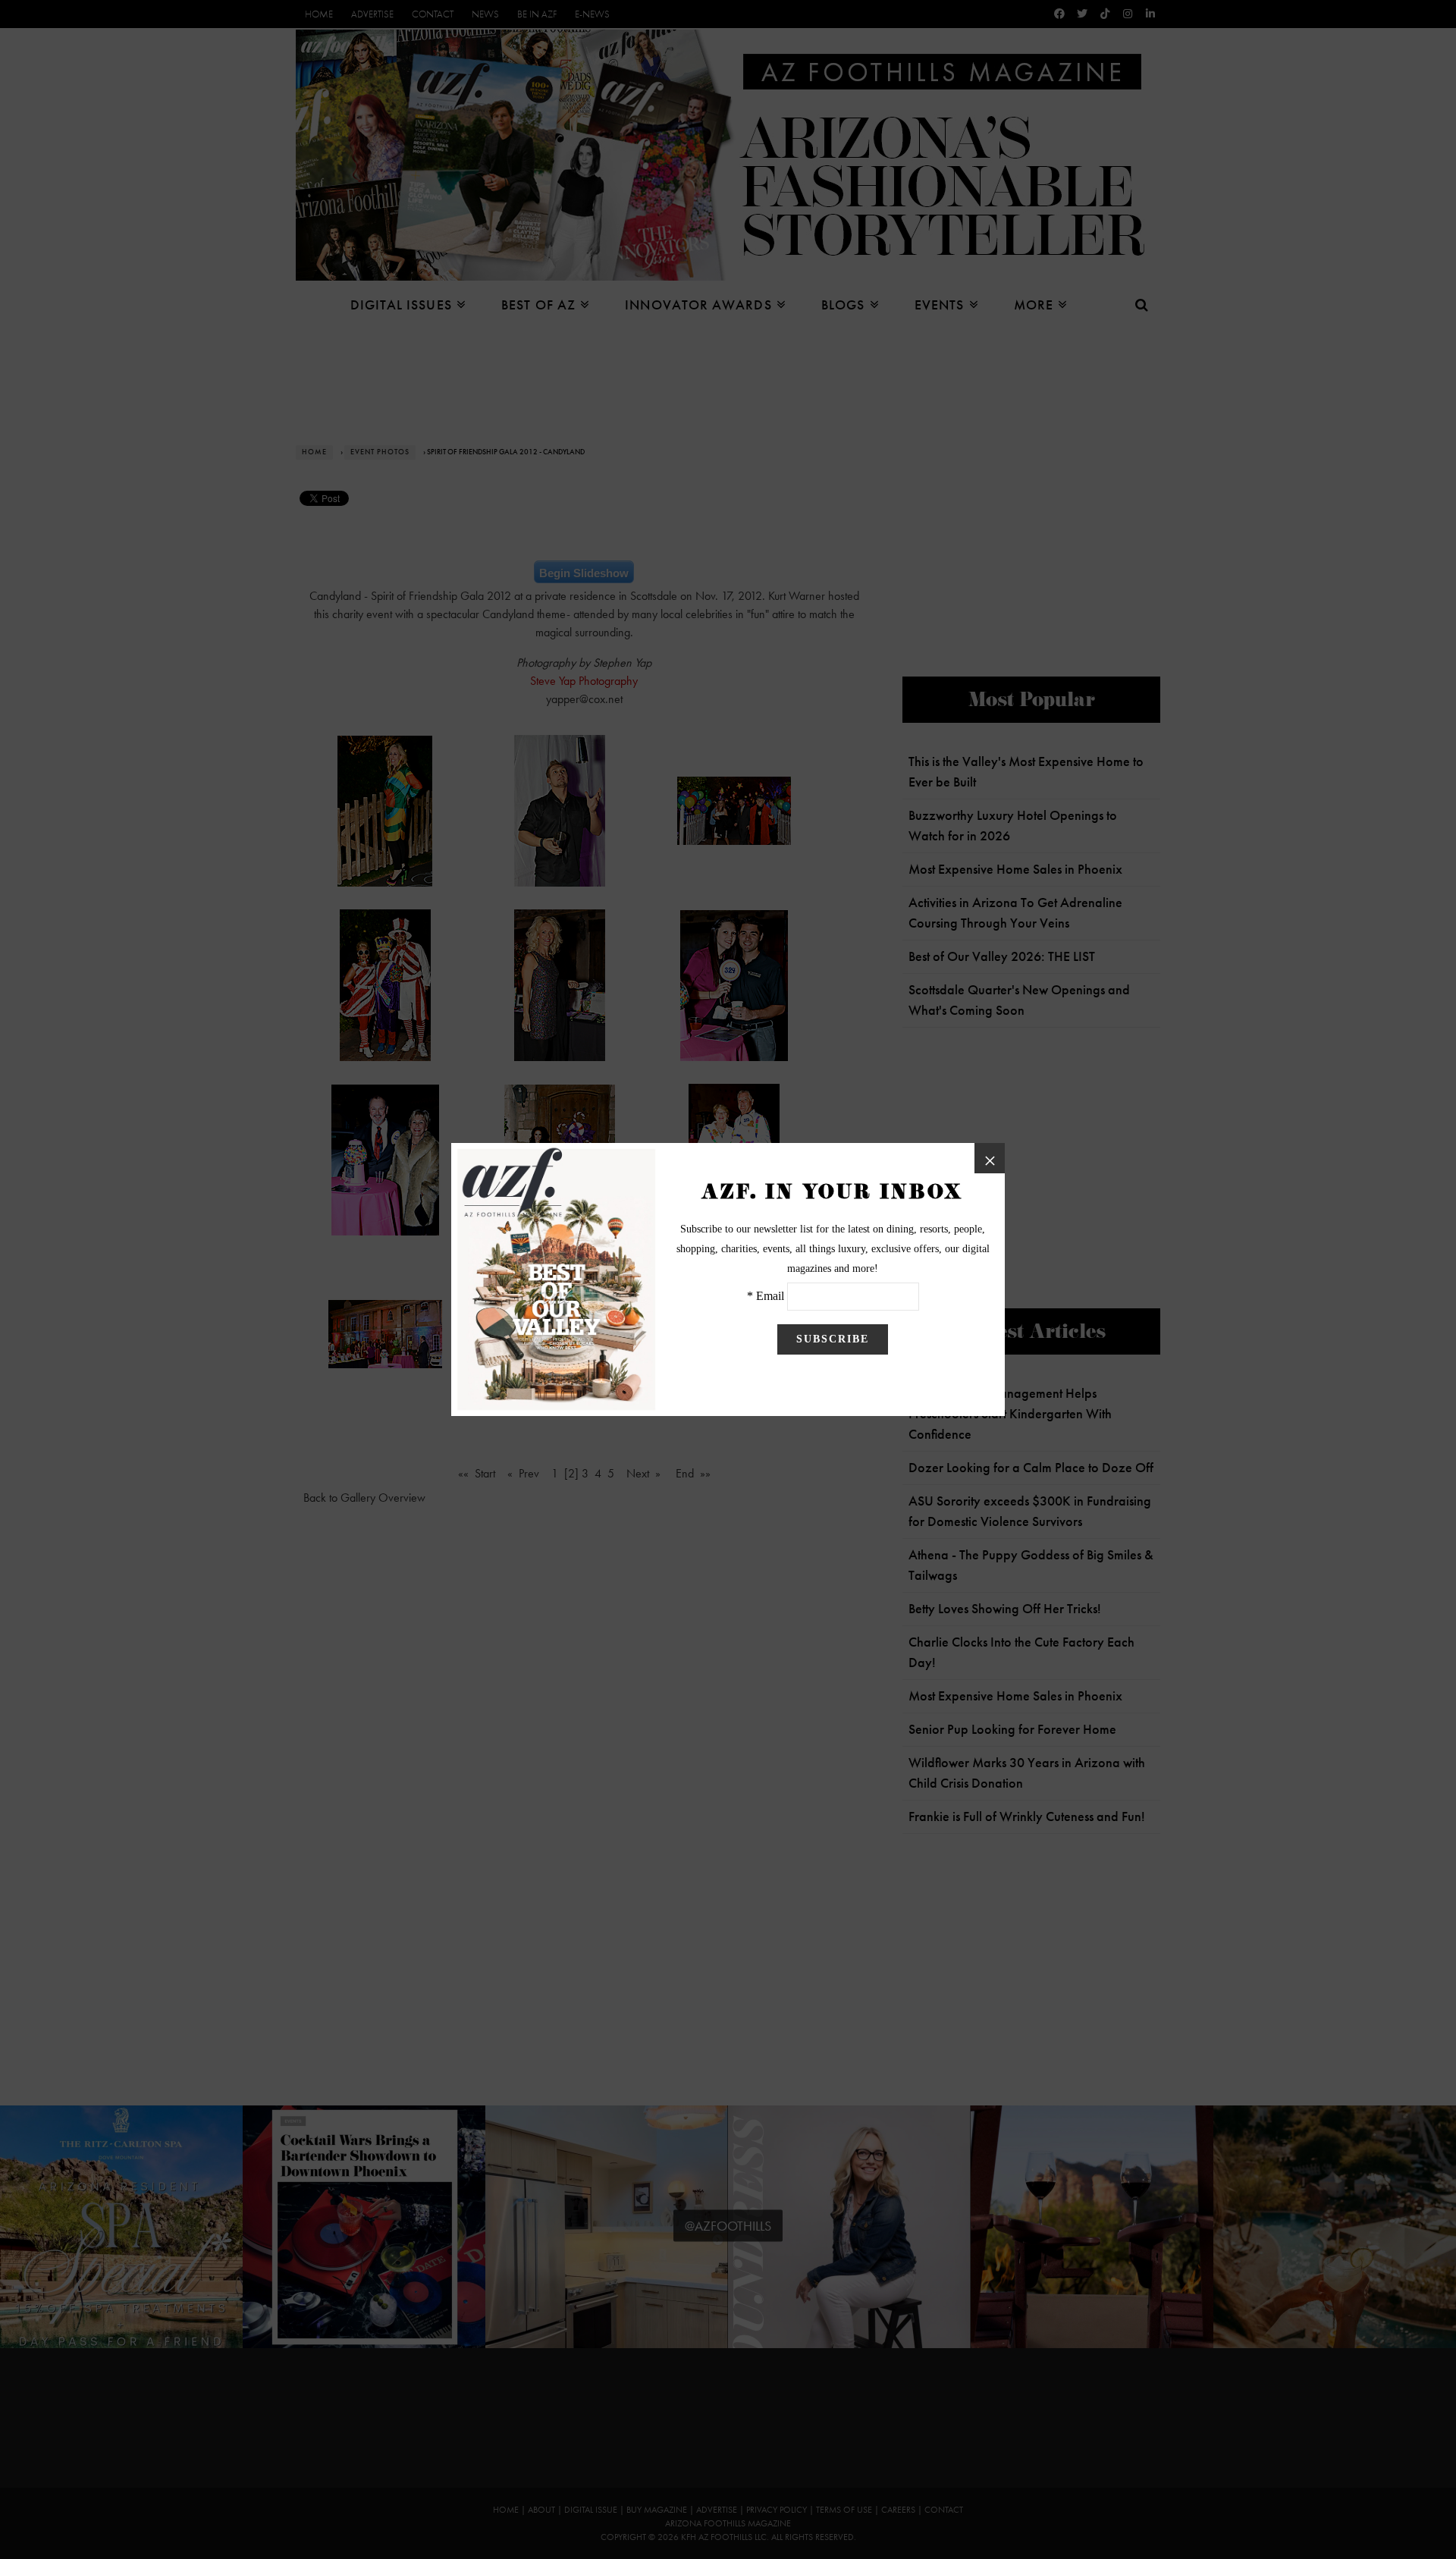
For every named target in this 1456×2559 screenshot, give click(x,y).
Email (770, 1296)
